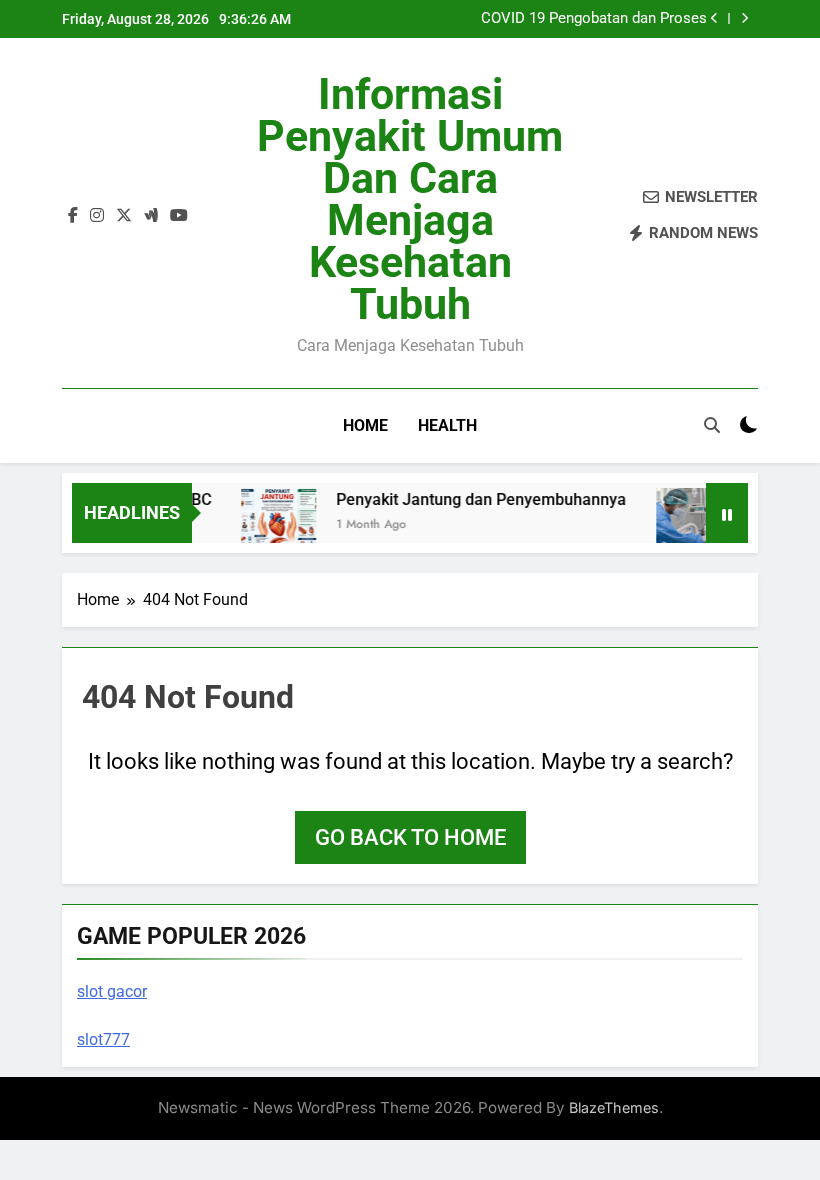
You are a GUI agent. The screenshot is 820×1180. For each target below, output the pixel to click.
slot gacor (112, 991)
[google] (151, 216)
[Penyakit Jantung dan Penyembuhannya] (272, 525)
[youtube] (179, 216)
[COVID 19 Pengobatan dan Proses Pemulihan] (687, 525)
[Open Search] (712, 425)
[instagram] (97, 216)
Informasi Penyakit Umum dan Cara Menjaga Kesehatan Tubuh (410, 199)
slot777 (103, 1039)
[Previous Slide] (714, 18)
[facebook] (73, 216)
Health (447, 425)
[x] (124, 216)
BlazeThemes (614, 1107)
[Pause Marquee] (727, 513)
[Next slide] (744, 18)
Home (365, 425)
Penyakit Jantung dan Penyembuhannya (475, 499)
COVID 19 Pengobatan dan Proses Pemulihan (594, 19)
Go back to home (410, 837)
